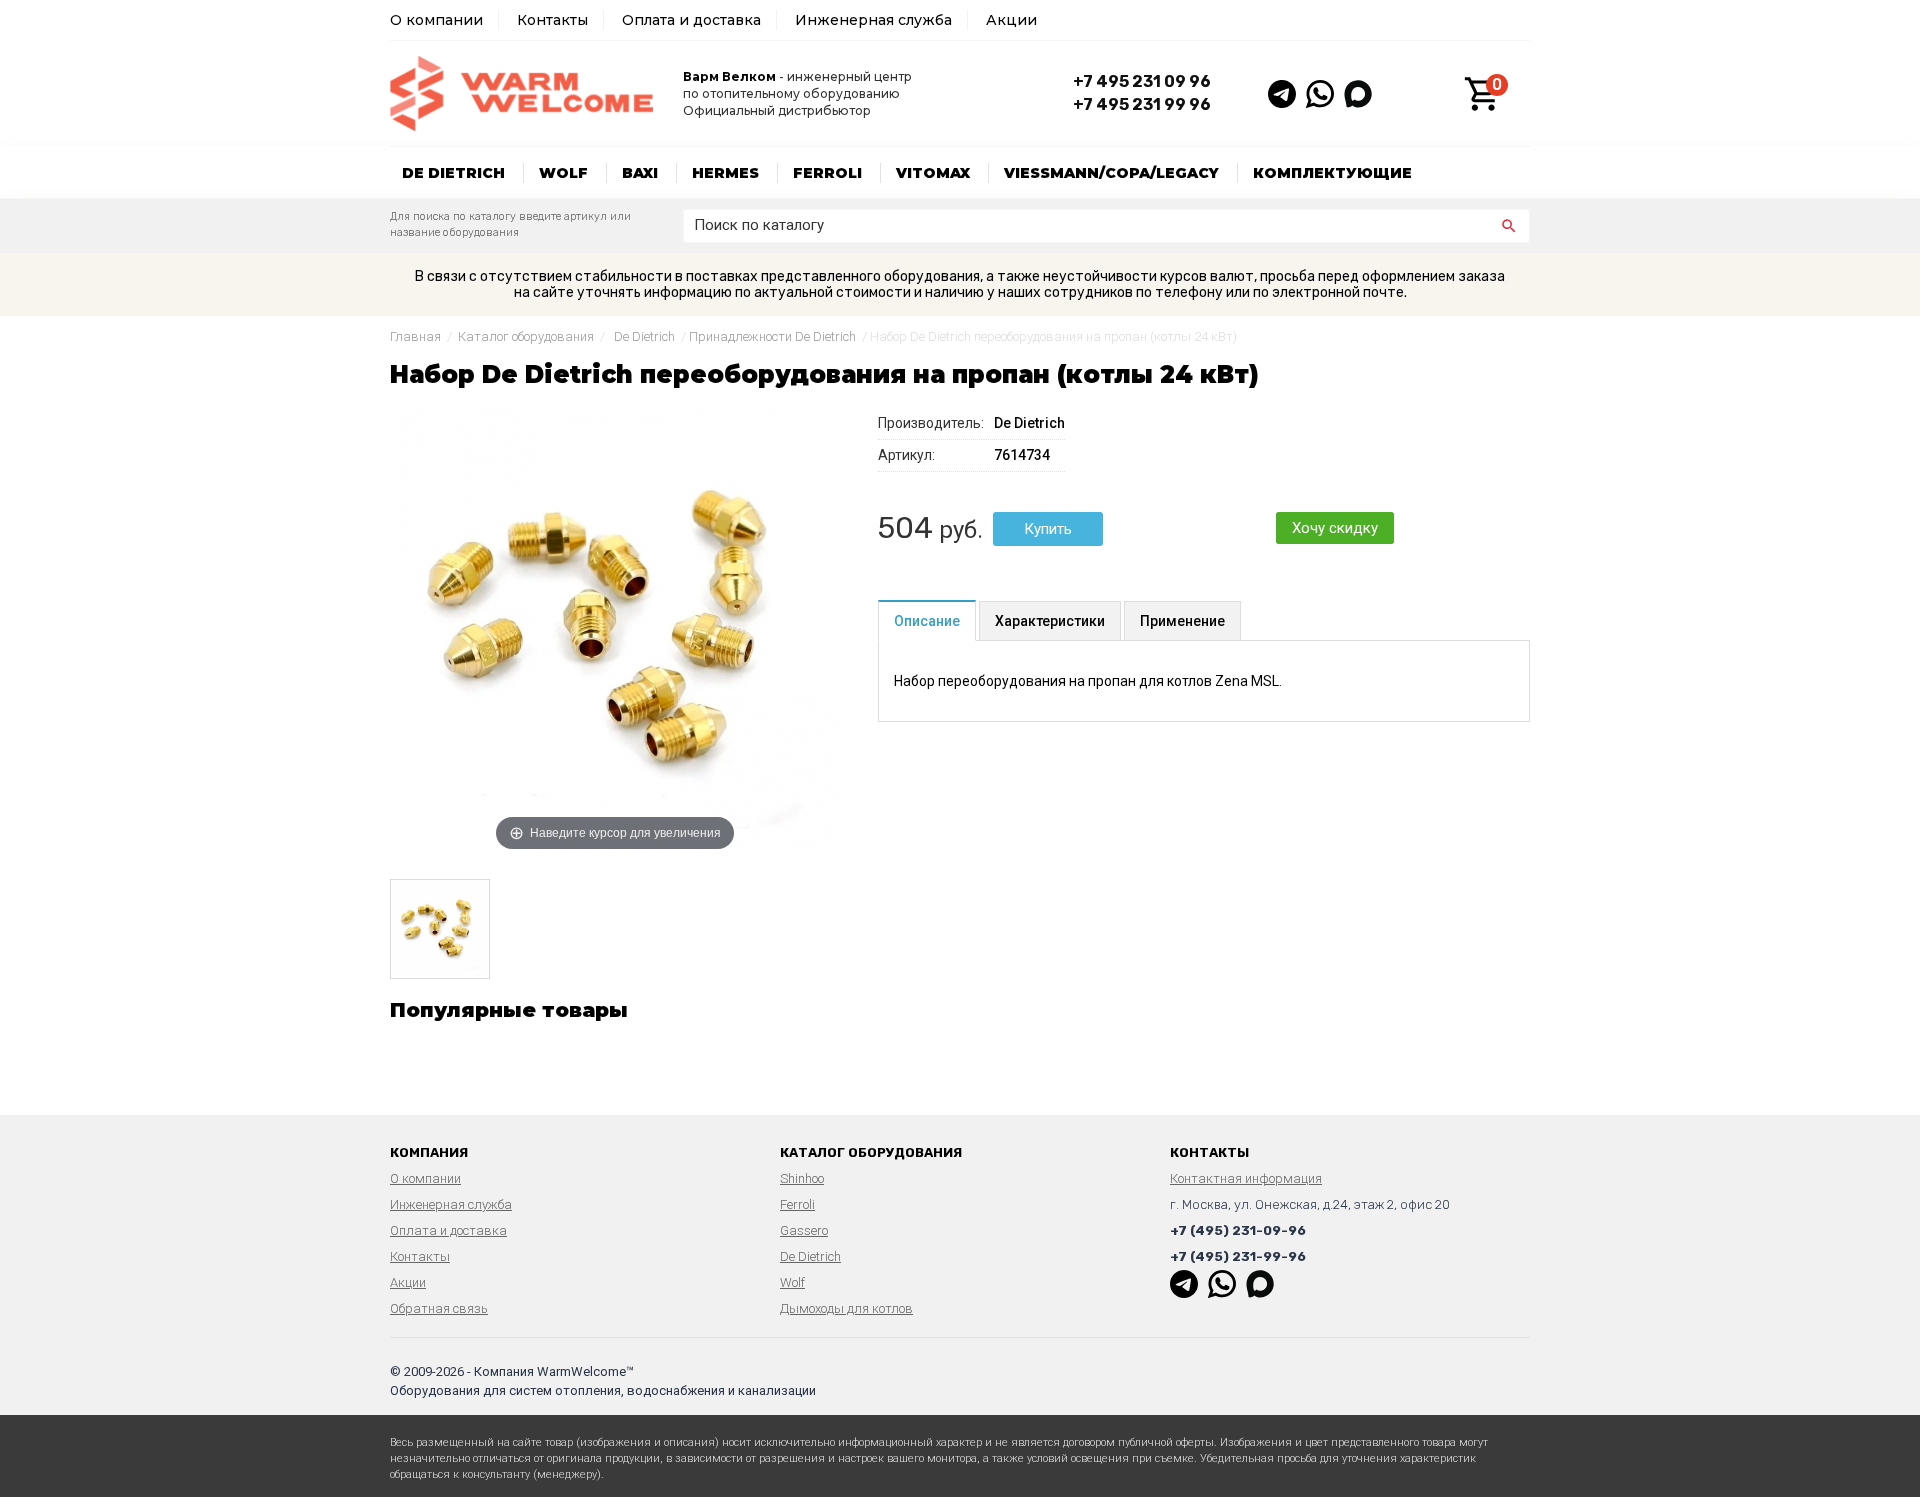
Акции (1011, 20)
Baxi (640, 173)
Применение (1182, 621)
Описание (927, 621)
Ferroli (827, 173)
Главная (415, 336)
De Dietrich (453, 173)
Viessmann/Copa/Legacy (1111, 173)
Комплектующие (1332, 173)
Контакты (552, 20)
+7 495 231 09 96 (1142, 81)
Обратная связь (439, 1308)
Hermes (725, 173)
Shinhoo (802, 1178)
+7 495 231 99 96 (1142, 104)
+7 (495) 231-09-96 (1238, 1230)
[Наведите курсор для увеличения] (615, 631)
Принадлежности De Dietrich (772, 336)
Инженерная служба (873, 20)
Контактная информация (1246, 1178)
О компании (436, 20)
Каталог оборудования (526, 336)
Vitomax (933, 173)
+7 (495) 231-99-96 (1238, 1256)
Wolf (563, 173)
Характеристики (1050, 621)
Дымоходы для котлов (846, 1308)
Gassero (804, 1230)
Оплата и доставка (691, 20)
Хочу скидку (1335, 528)
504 (905, 528)
